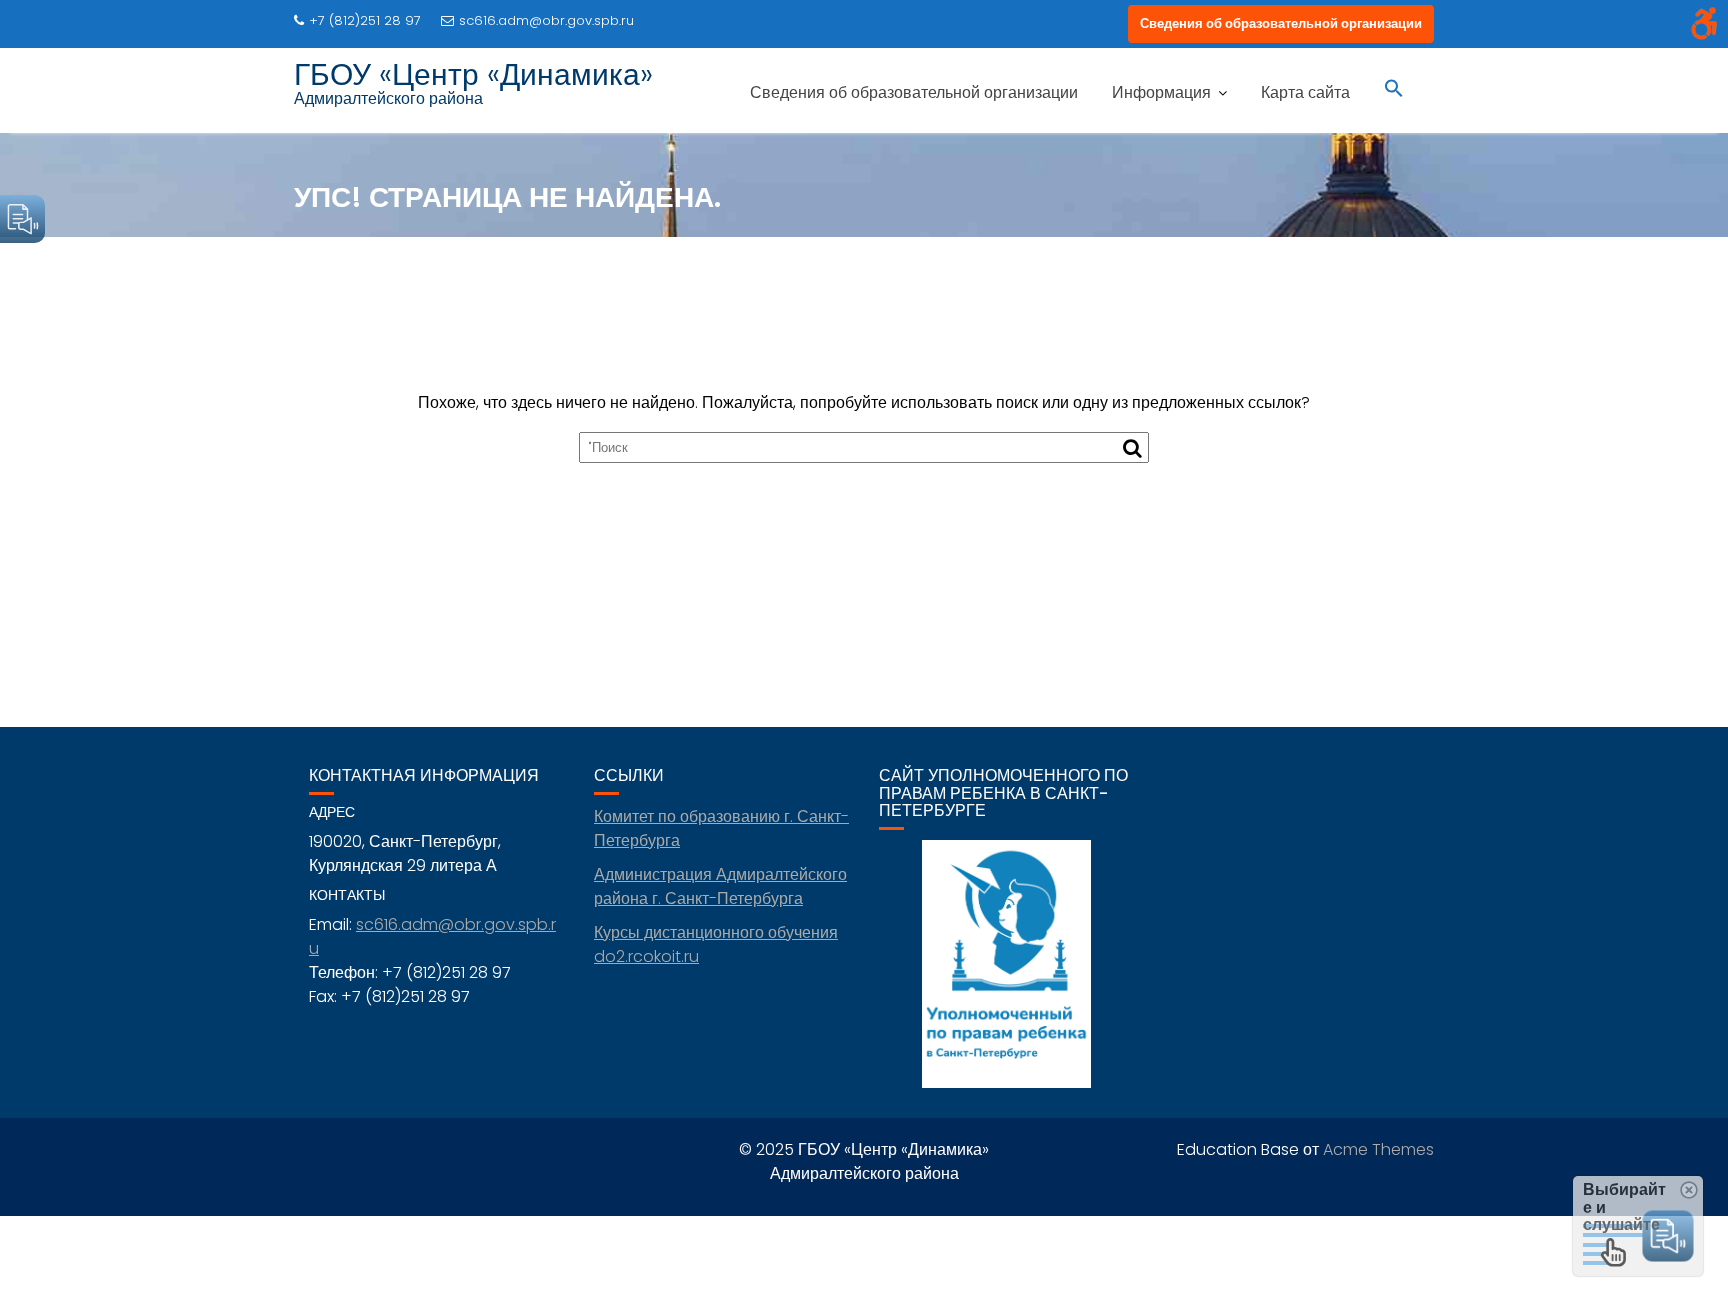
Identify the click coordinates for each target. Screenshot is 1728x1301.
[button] (1394, 90)
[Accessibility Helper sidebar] (1704, 24)
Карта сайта (1305, 92)
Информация (1161, 92)
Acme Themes (1378, 1149)
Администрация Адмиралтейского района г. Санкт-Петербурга (720, 886)
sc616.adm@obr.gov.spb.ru (546, 20)
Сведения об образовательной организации (1281, 23)
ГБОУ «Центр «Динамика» (473, 74)
